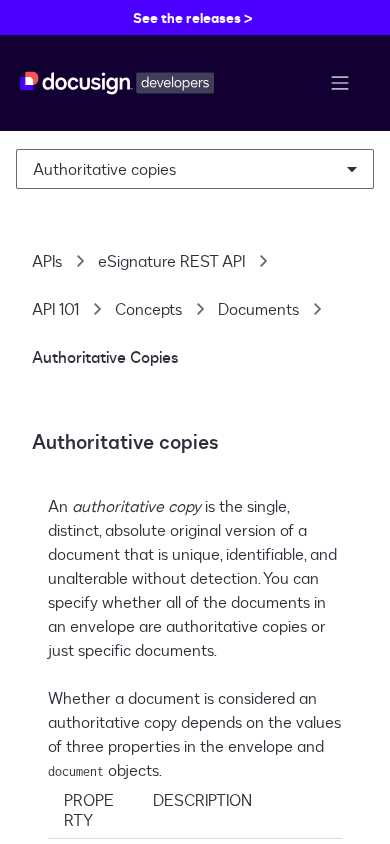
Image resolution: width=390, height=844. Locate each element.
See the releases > (193, 17)
